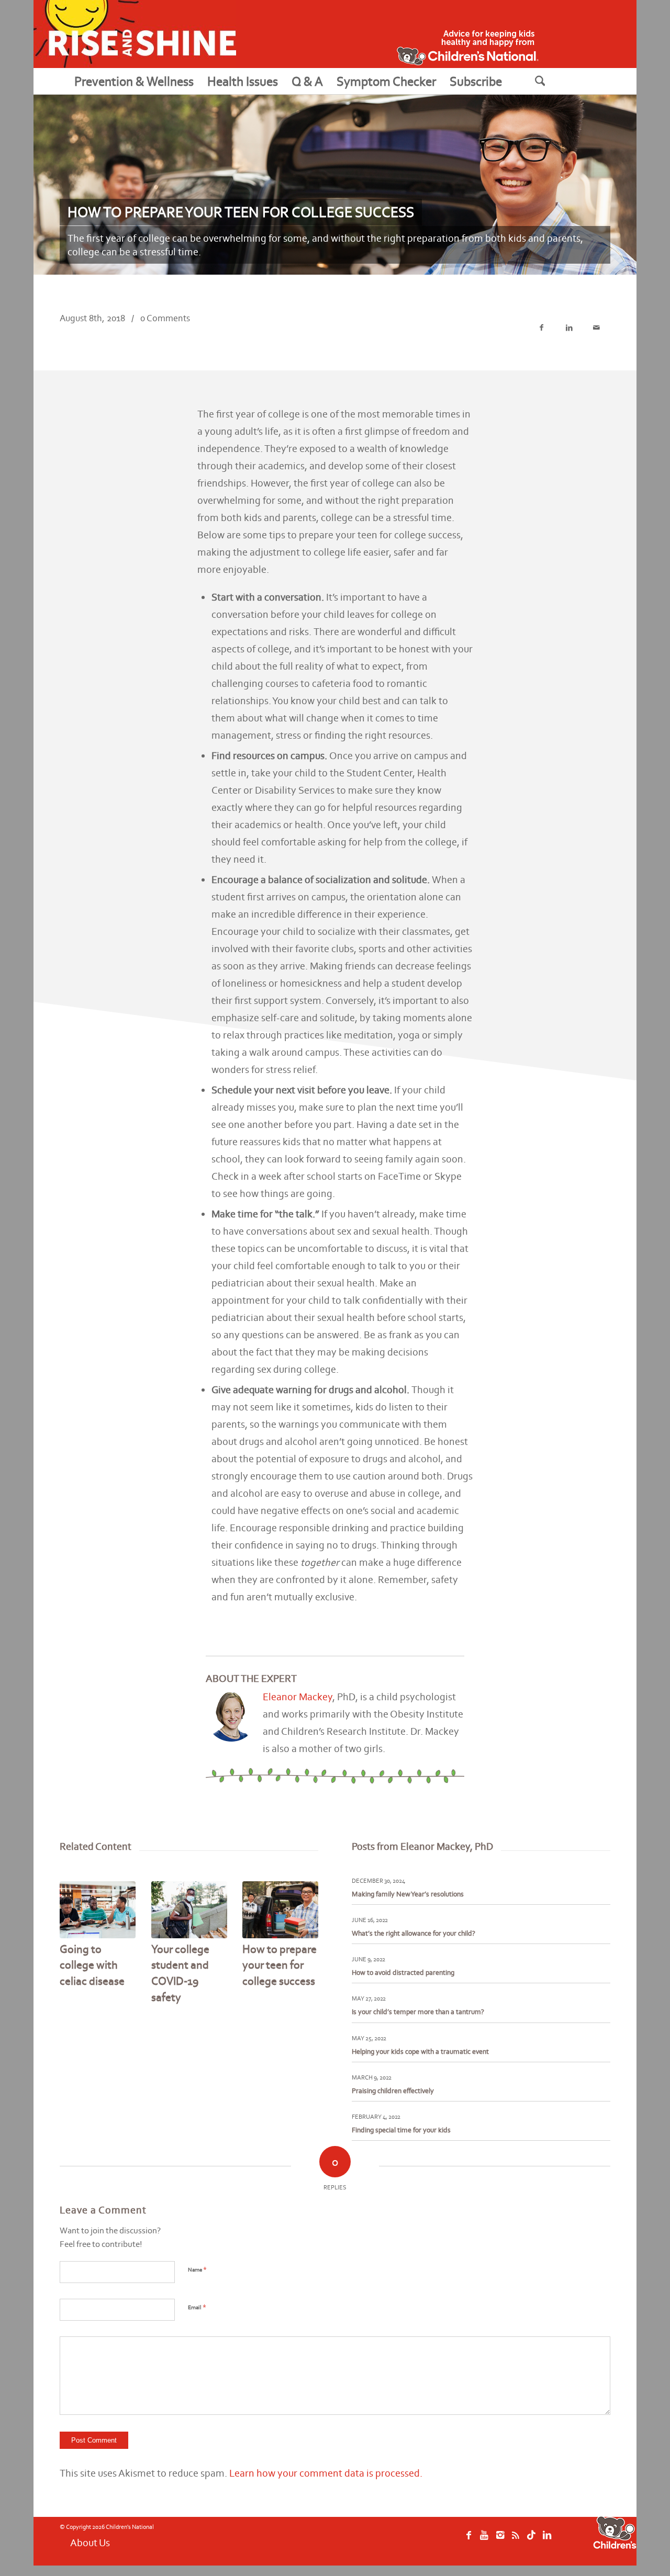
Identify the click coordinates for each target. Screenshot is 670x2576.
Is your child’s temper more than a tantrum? (418, 2012)
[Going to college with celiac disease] (98, 1910)
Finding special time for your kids (401, 2130)
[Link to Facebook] (468, 2540)
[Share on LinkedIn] (569, 328)
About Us (90, 2543)
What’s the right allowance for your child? (414, 1933)
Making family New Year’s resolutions (408, 1894)
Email (197, 2307)
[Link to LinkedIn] (547, 2540)
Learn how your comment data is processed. (326, 2473)
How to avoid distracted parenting (403, 1973)
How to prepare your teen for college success (280, 1965)
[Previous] (75, 1928)
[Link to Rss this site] (516, 2540)
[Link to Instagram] (500, 2540)
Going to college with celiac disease (92, 1965)
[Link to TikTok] (531, 2540)
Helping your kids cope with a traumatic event (420, 2052)
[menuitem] (134, 81)
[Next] (303, 1928)
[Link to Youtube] (484, 2540)
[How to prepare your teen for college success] (280, 1910)
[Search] (553, 81)
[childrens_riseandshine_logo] (135, 34)
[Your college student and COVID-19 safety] (189, 1910)
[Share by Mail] (596, 328)
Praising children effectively (393, 2091)
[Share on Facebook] (541, 328)
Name (197, 2269)
